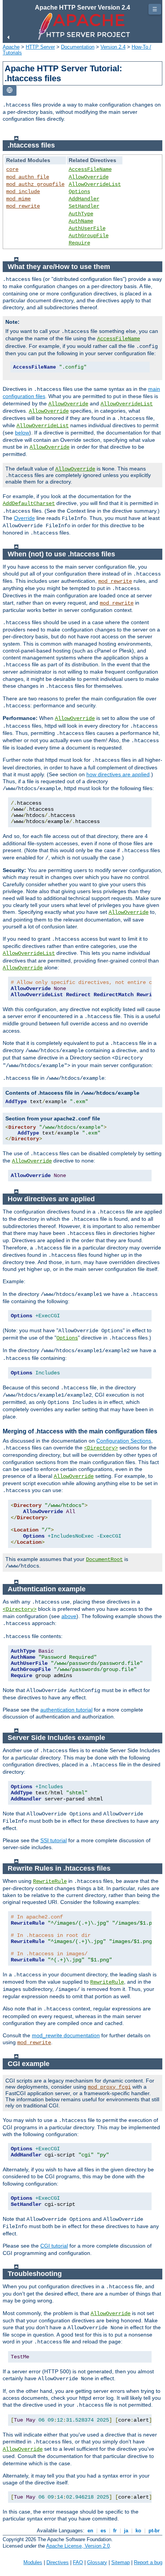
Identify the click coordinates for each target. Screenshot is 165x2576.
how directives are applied (118, 774)
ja (126, 2531)
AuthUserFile (87, 228)
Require (79, 243)
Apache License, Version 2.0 (78, 2546)
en (90, 2531)
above (69, 1616)
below (22, 433)
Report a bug (148, 2562)
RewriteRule (50, 1881)
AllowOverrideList (95, 184)
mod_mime (18, 199)
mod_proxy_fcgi (109, 2087)
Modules (33, 2562)
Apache (11, 47)
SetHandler (84, 206)
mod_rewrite (23, 206)
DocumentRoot (104, 1559)
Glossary (97, 2562)
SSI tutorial (54, 1840)
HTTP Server (40, 47)
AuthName (81, 221)
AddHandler (84, 199)
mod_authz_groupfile (35, 184)
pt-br (154, 2531)
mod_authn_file (28, 177)
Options (79, 192)
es (103, 2531)
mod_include (23, 192)
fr (115, 2531)
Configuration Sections (124, 1441)
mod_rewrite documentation (66, 2035)
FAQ (78, 2562)
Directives (58, 2562)
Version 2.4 (113, 47)
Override (24, 518)
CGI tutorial (54, 2246)
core (12, 169)
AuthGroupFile (89, 236)
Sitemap (120, 2562)
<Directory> (101, 1448)
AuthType (81, 214)
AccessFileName (90, 169)
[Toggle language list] (10, 91)
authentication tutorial (66, 1710)
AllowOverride (89, 177)
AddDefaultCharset (29, 503)
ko (138, 2531)
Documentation (78, 47)
